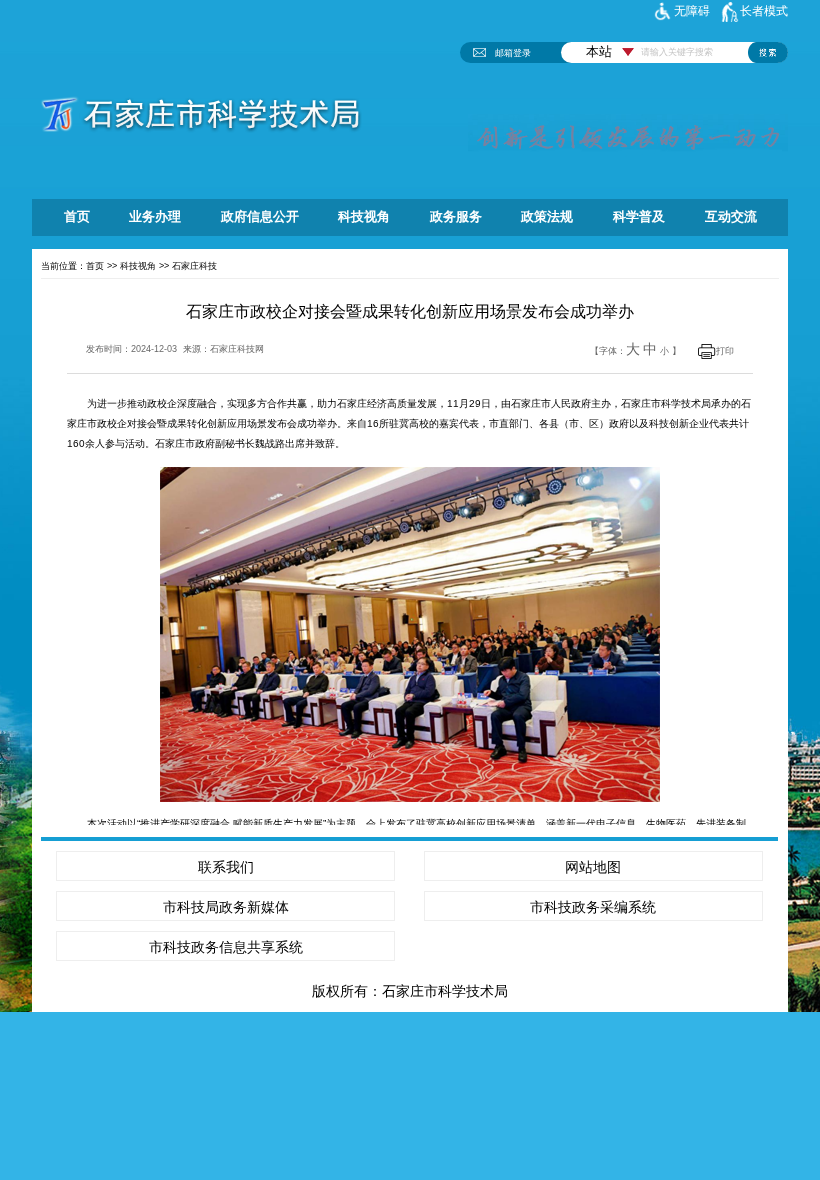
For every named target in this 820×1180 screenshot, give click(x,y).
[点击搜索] (768, 52)
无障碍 (692, 11)
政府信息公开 (260, 217)
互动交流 (731, 217)
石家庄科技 (194, 265)
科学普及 (639, 217)
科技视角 (364, 217)
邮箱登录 (513, 52)
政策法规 (547, 217)
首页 (77, 217)
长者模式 (764, 11)
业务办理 (155, 217)
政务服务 (456, 217)
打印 (725, 351)
